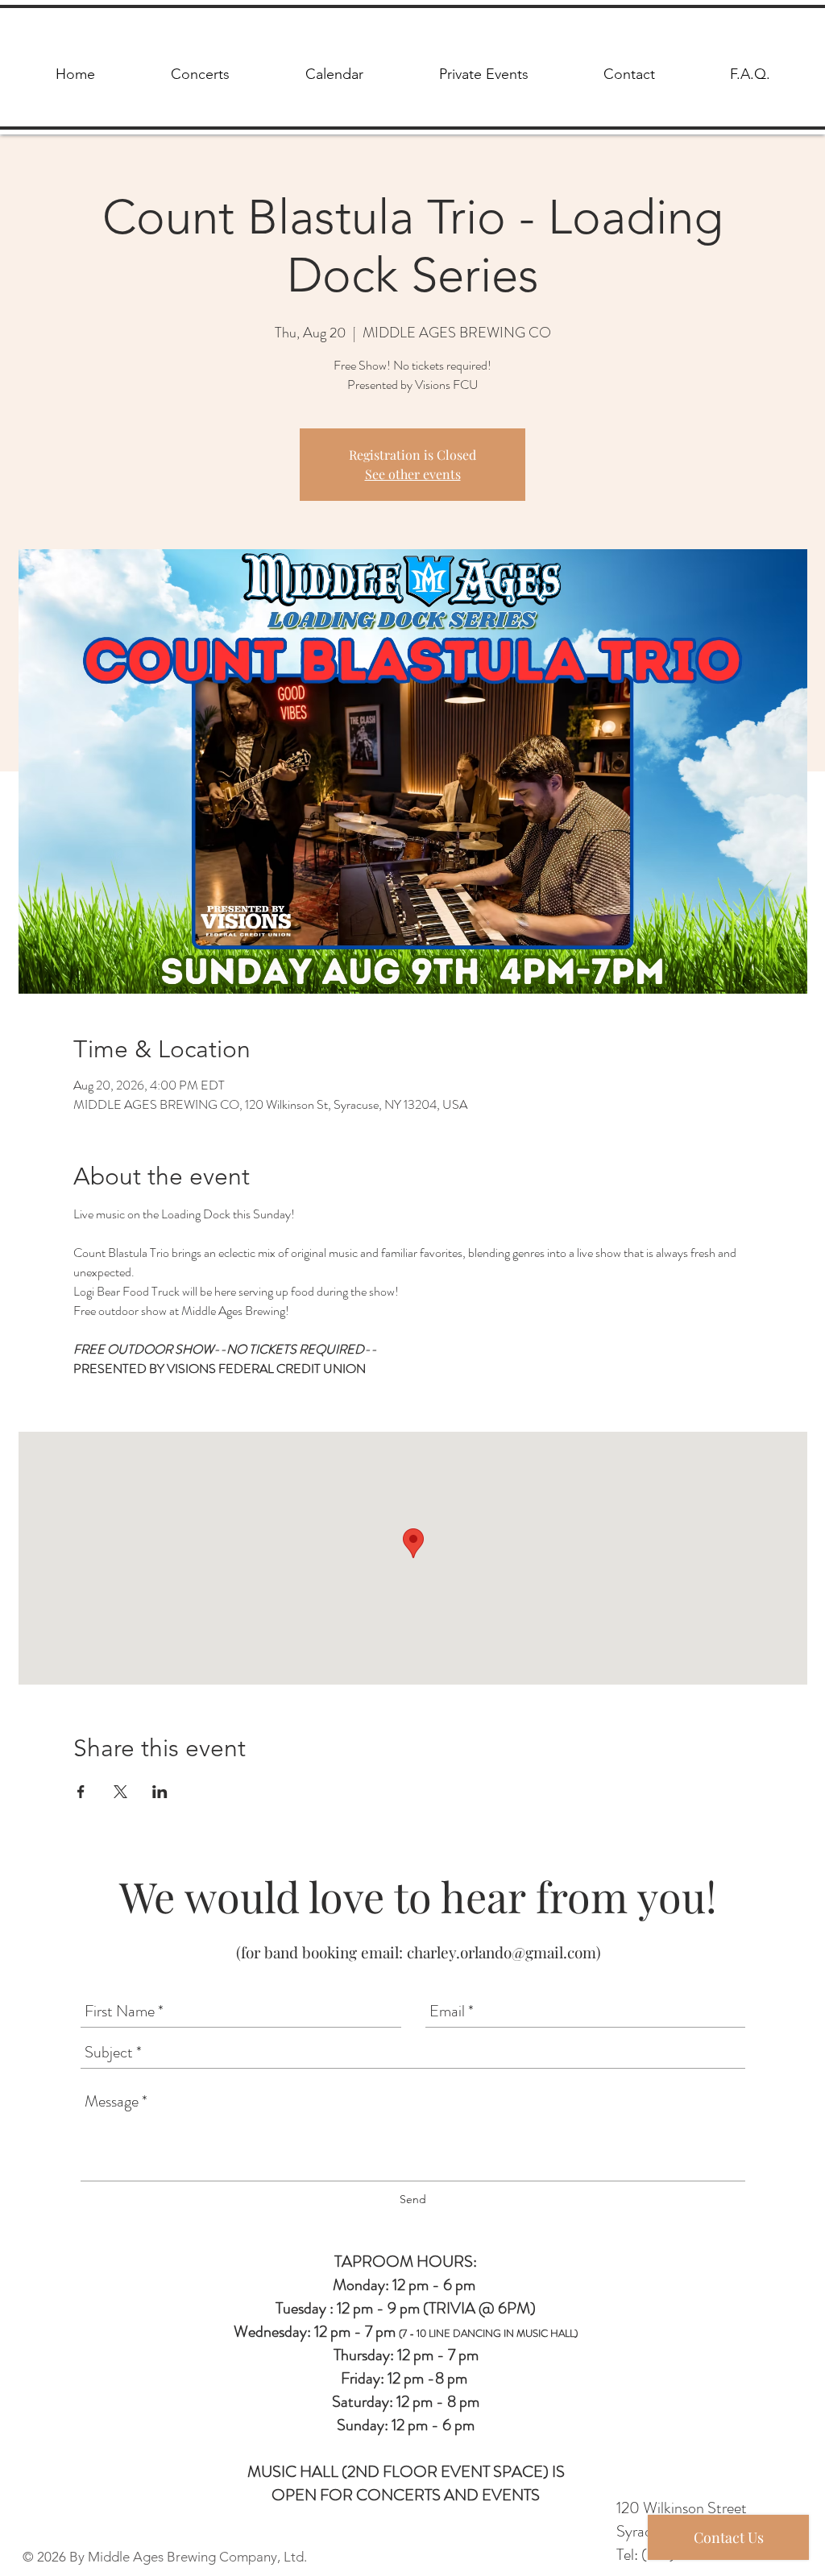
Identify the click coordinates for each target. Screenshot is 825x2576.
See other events (413, 474)
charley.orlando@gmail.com (502, 1952)
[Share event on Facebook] (81, 1792)
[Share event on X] (120, 1792)
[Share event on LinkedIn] (160, 1792)
